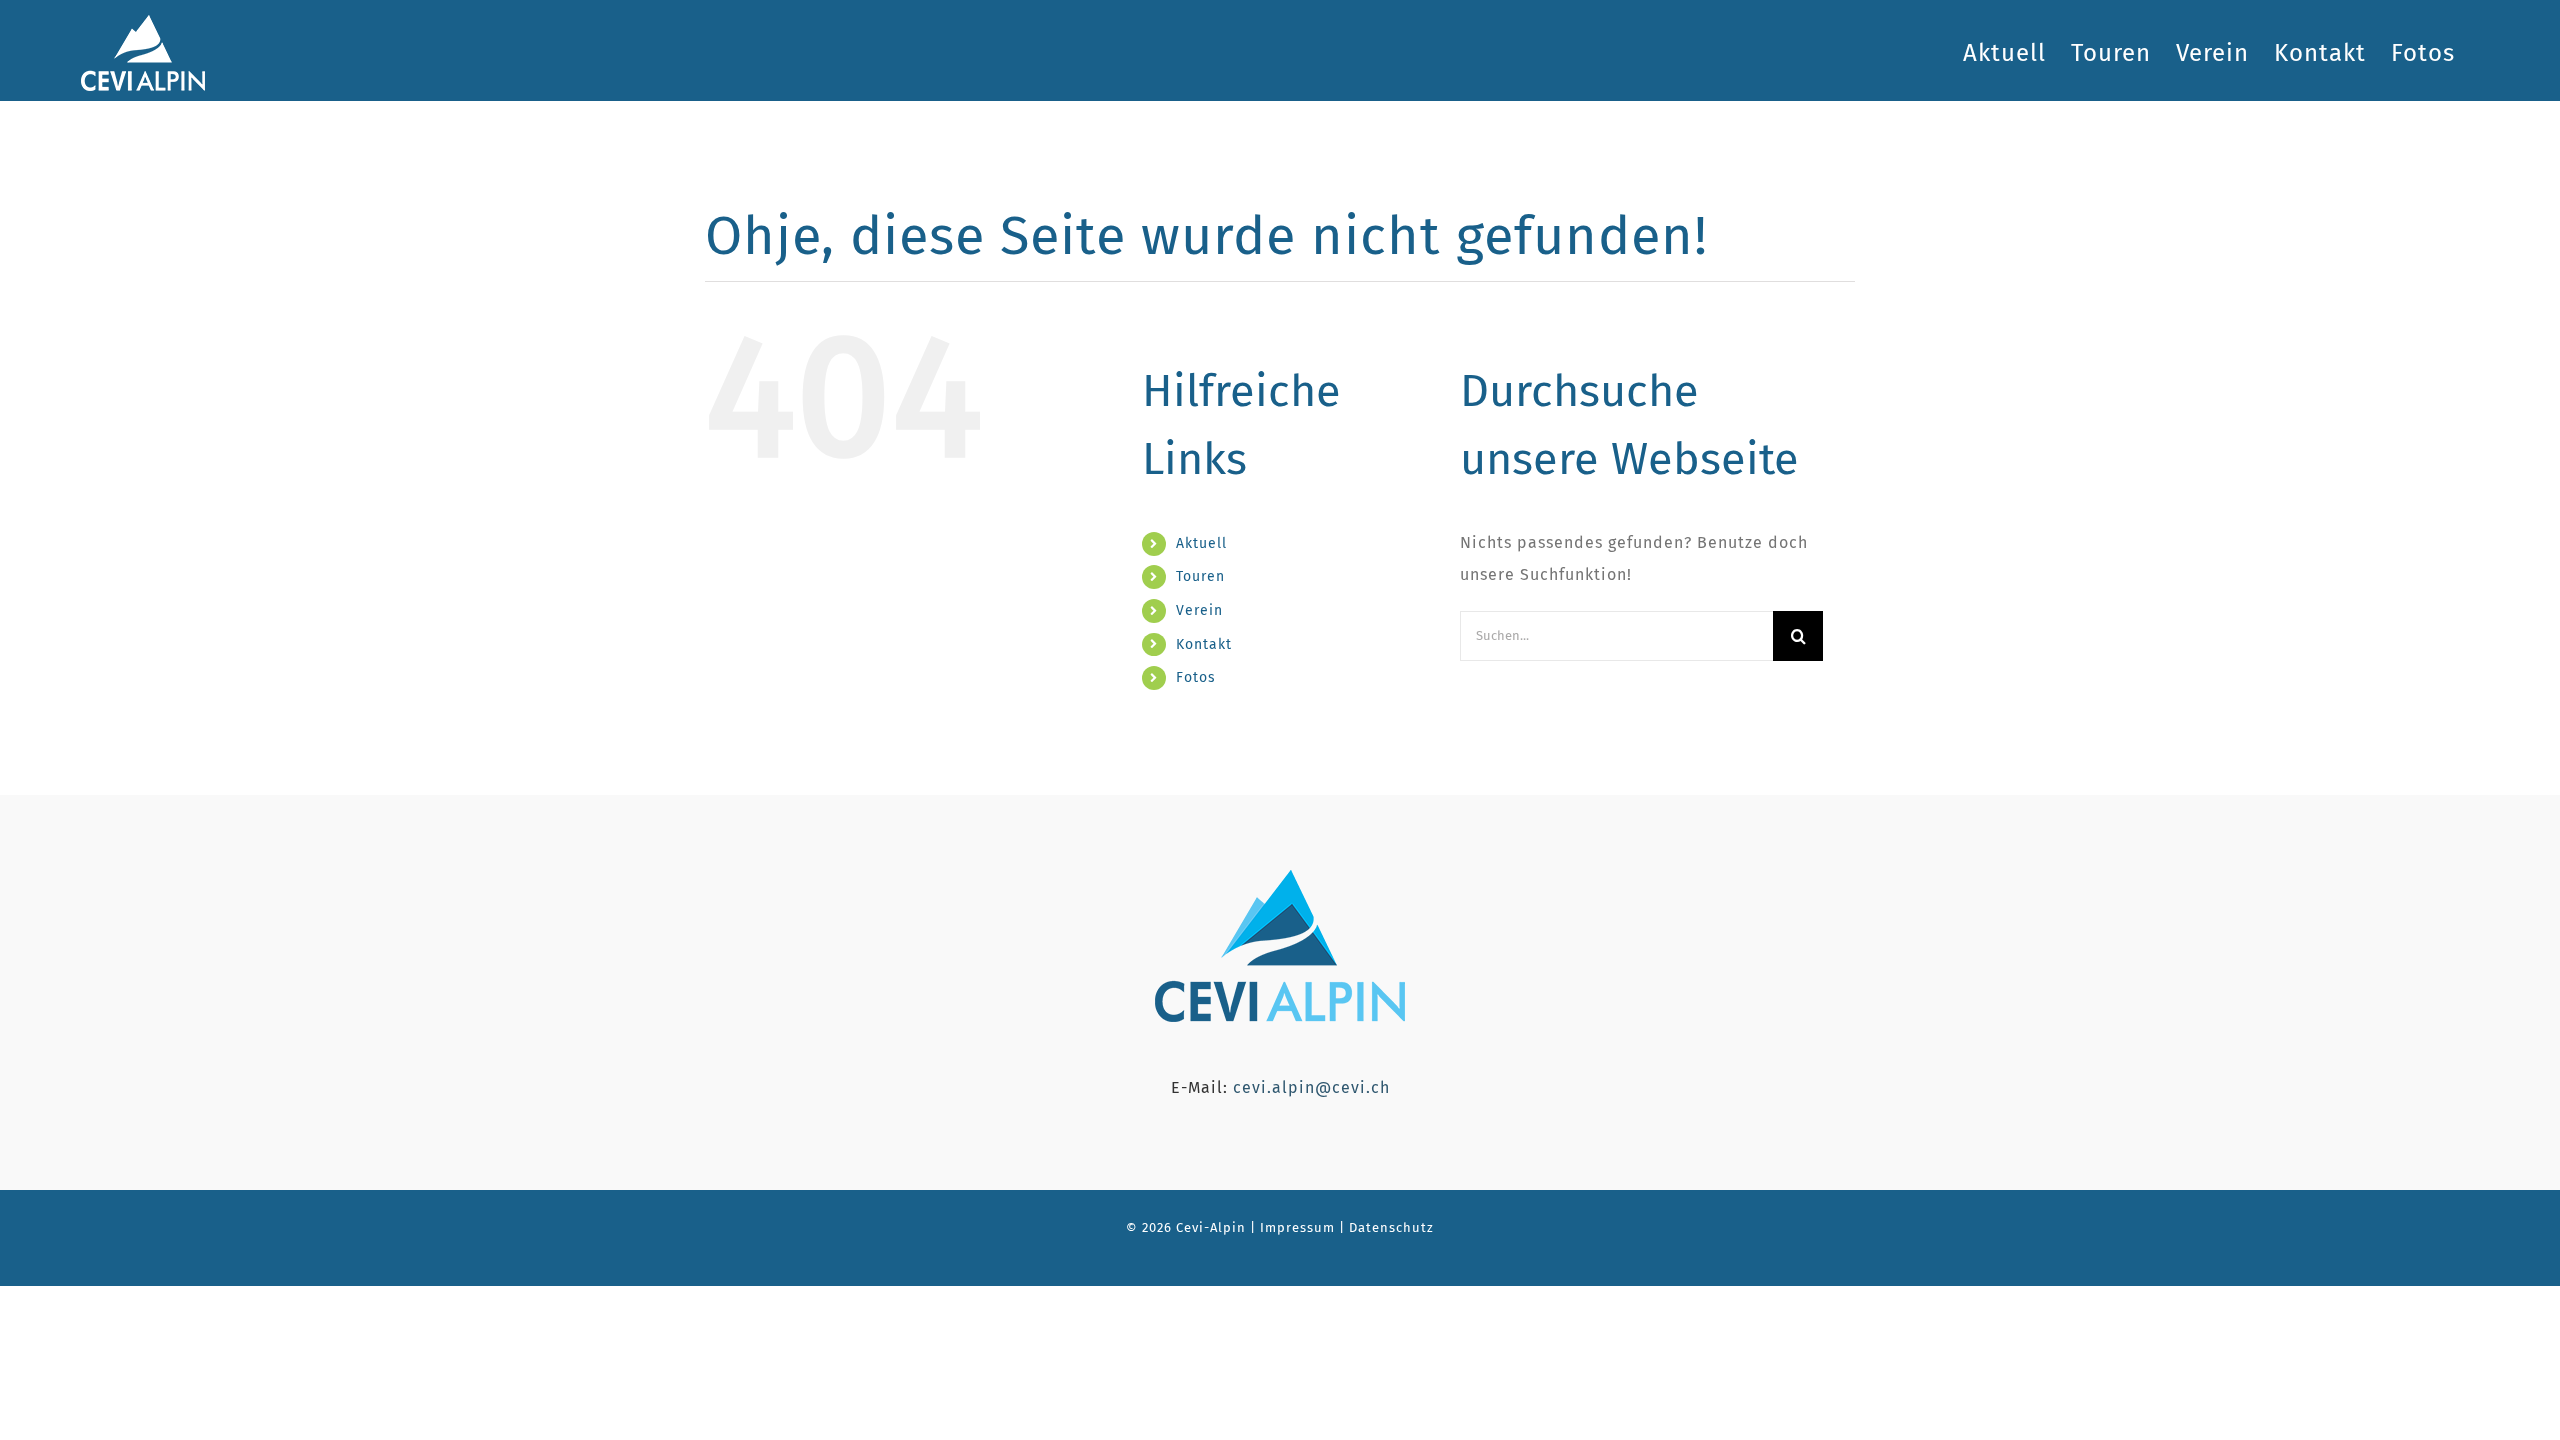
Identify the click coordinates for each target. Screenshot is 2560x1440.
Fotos (1196, 677)
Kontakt (1204, 644)
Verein (1199, 610)
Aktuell (1201, 543)
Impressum (1295, 1227)
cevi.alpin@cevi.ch (1311, 1087)
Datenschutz (1391, 1227)
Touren (1200, 576)
